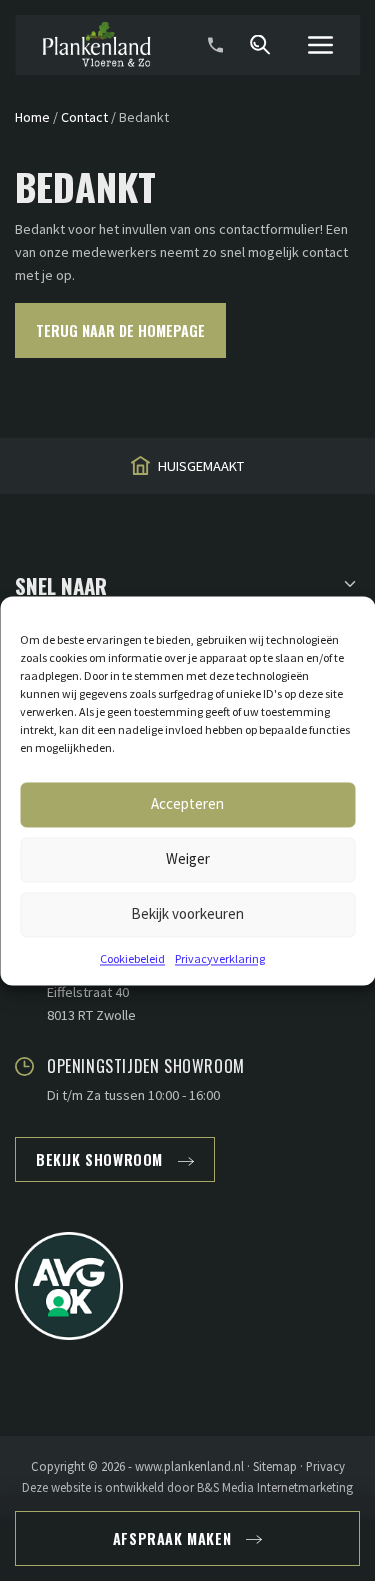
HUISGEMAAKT (201, 466)
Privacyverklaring (220, 958)
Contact (84, 117)
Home (32, 117)
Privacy (325, 1466)
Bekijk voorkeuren (187, 913)
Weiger (188, 858)
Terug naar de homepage (120, 330)
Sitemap (275, 1466)
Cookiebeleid (132, 958)
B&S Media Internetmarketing (275, 1487)
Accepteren (187, 803)
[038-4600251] (215, 45)
